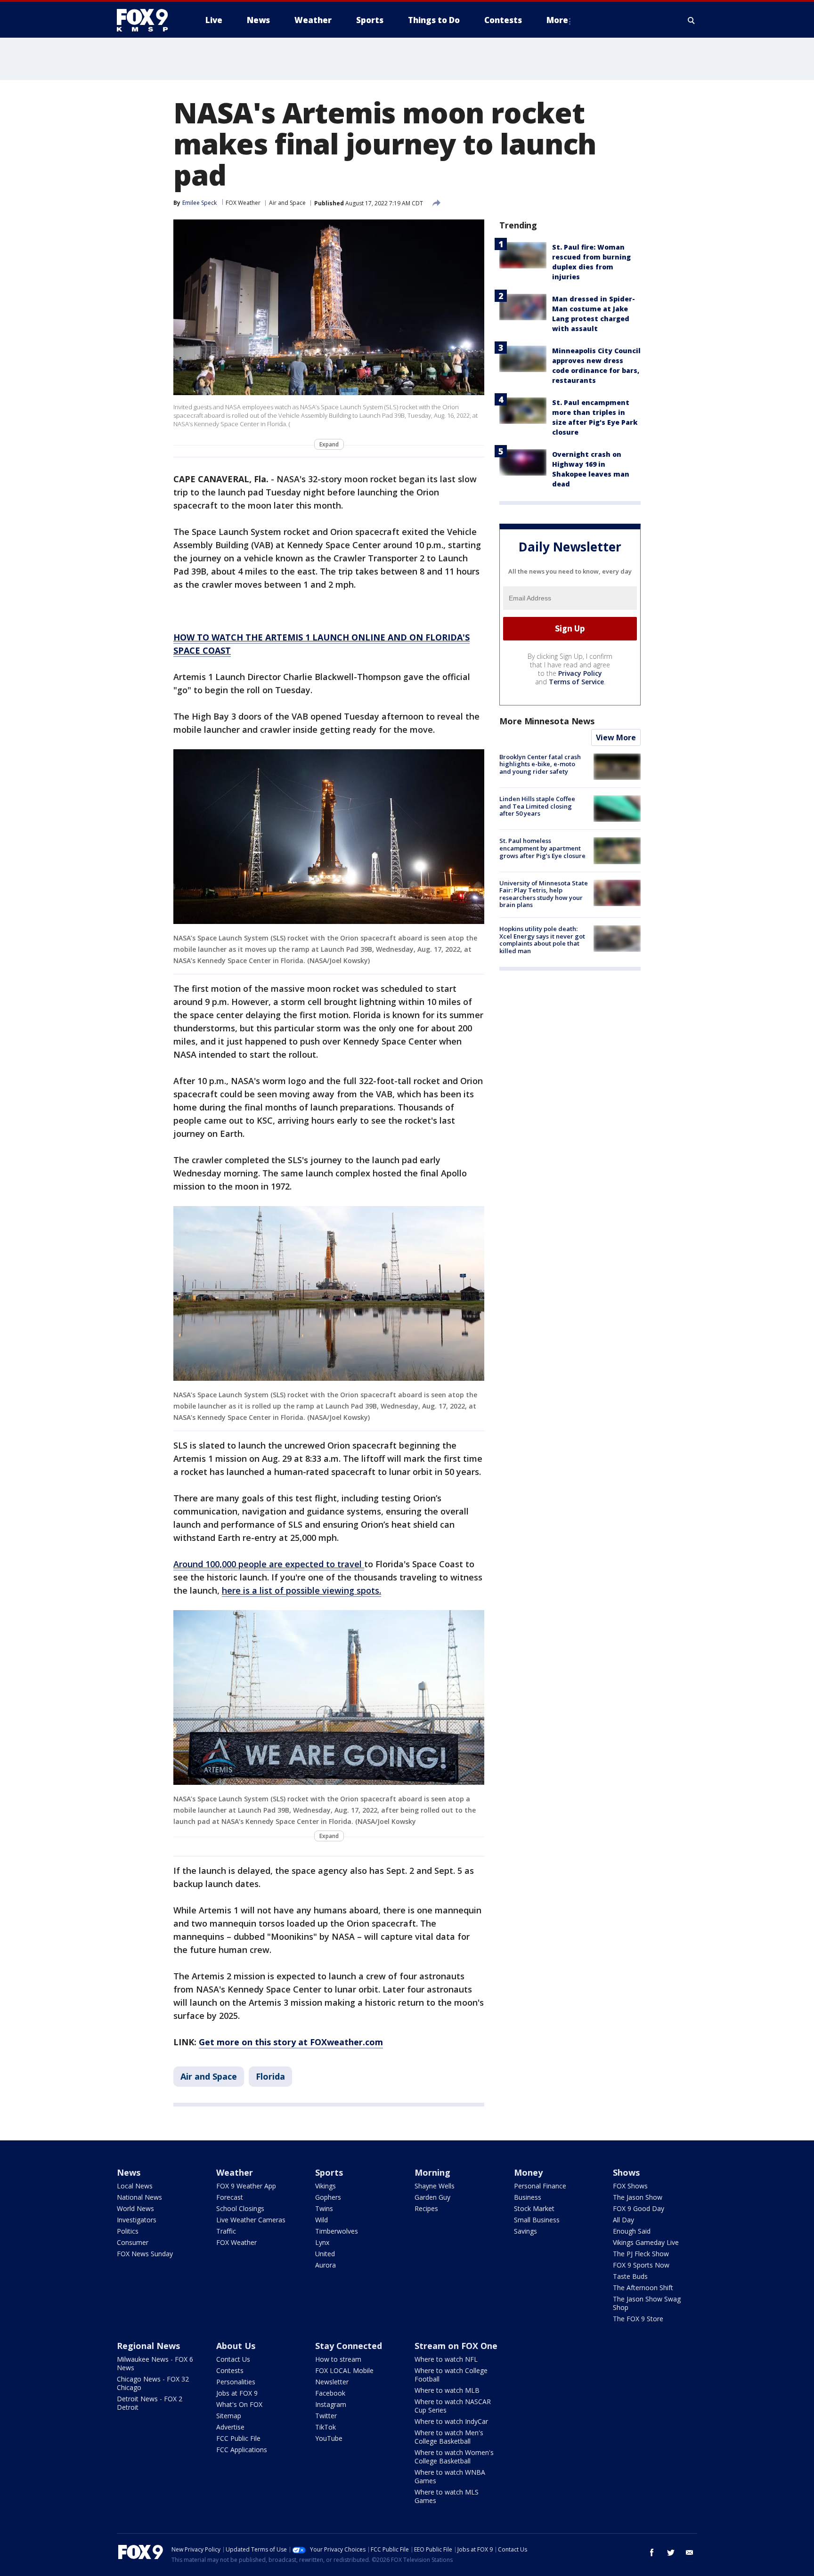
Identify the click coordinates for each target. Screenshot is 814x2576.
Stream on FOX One (456, 2346)
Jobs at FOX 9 (237, 2393)
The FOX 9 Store (638, 2319)
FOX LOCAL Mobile (344, 2370)
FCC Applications (242, 2450)
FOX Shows (630, 2186)
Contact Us (233, 2359)
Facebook (330, 2393)
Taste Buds (630, 2276)
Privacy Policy (580, 673)
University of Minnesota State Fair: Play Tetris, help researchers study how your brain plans (544, 894)
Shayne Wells (435, 2186)
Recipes (426, 2208)
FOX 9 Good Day (639, 2208)
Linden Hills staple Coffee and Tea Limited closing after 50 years (537, 806)
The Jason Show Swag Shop (647, 2303)
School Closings (240, 2208)
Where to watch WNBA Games (450, 2476)
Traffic (226, 2231)
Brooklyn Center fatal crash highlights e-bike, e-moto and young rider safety (540, 764)
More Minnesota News (547, 721)
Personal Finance (540, 2186)
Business (528, 2197)
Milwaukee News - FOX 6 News (155, 2363)
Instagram (331, 2404)
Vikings (326, 2186)
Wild (322, 2220)
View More (616, 737)
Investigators (137, 2220)
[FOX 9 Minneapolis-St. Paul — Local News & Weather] (148, 20)
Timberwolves (337, 2231)
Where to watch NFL (446, 2359)
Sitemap (229, 2416)
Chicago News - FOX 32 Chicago (153, 2383)
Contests (230, 2370)
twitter (671, 2552)
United (325, 2254)
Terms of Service (576, 682)
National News (139, 2197)
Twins (324, 2208)
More (557, 20)
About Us (236, 2346)
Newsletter (332, 2382)
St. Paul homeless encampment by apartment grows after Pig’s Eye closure (542, 848)
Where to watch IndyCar (451, 2421)
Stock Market (534, 2208)
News (129, 2172)
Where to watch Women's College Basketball (454, 2457)
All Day (623, 2220)
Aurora (326, 2265)
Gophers (328, 2197)
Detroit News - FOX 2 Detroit (150, 2403)
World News (135, 2208)
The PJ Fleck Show (641, 2254)
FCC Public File (238, 2438)
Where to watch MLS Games (447, 2496)
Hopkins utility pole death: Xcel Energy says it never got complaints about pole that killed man (542, 940)
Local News (135, 2186)
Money (528, 2172)
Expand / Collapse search (692, 20)
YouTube (329, 2438)
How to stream (338, 2359)
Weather (235, 2172)
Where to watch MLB (447, 2390)
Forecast (230, 2197)
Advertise (230, 2427)
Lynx (322, 2242)
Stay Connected (349, 2346)
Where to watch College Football (451, 2375)
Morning (432, 2172)
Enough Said (632, 2231)
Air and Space (287, 203)
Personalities (236, 2382)
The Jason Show (638, 2197)
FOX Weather (243, 203)
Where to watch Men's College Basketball (449, 2437)
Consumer (133, 2242)
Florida (270, 2076)
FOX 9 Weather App (246, 2186)
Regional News (148, 2346)
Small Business (537, 2220)
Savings (525, 2231)
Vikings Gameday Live (646, 2242)
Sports (329, 2172)
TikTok (326, 2427)
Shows (626, 2172)
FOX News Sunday (145, 2254)
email (690, 2552)
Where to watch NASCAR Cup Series (453, 2406)
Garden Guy (432, 2197)
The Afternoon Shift (643, 2288)
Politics (128, 2231)
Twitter (326, 2416)
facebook (652, 2552)
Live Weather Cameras (251, 2220)
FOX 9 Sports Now (641, 2265)
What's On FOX (239, 2404)
